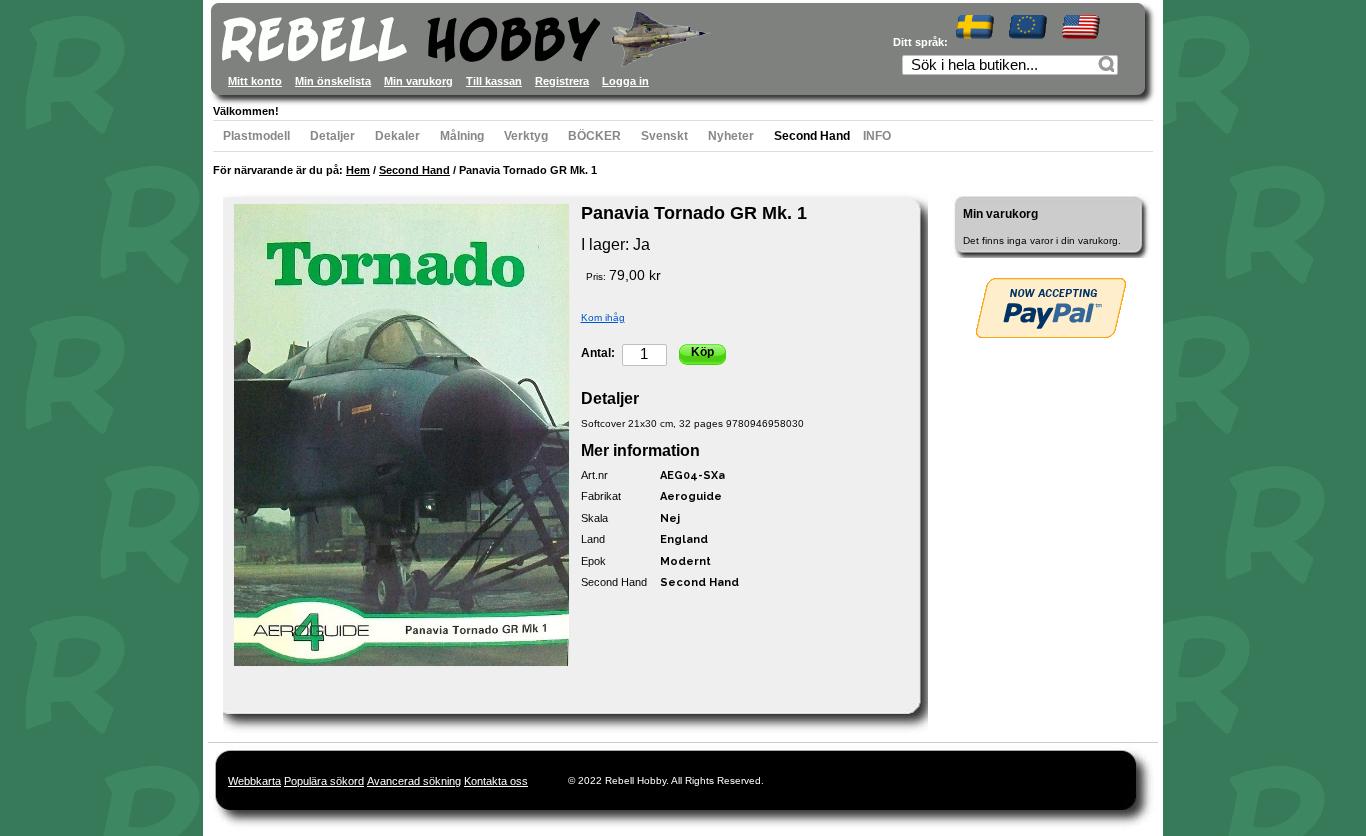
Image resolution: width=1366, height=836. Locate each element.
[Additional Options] (1051, 308)
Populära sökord (324, 781)
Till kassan (494, 81)
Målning (462, 136)
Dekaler (397, 136)
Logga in (625, 81)
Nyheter (731, 136)
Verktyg (526, 136)
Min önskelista (333, 81)
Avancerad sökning (414, 781)
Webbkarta (254, 781)
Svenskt (664, 136)
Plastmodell (256, 136)
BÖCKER (594, 136)
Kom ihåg (603, 317)
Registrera (562, 81)
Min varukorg (418, 81)
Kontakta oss (496, 781)
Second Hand (812, 136)
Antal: (598, 353)
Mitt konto (255, 81)
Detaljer (332, 136)
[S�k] (1109, 67)
